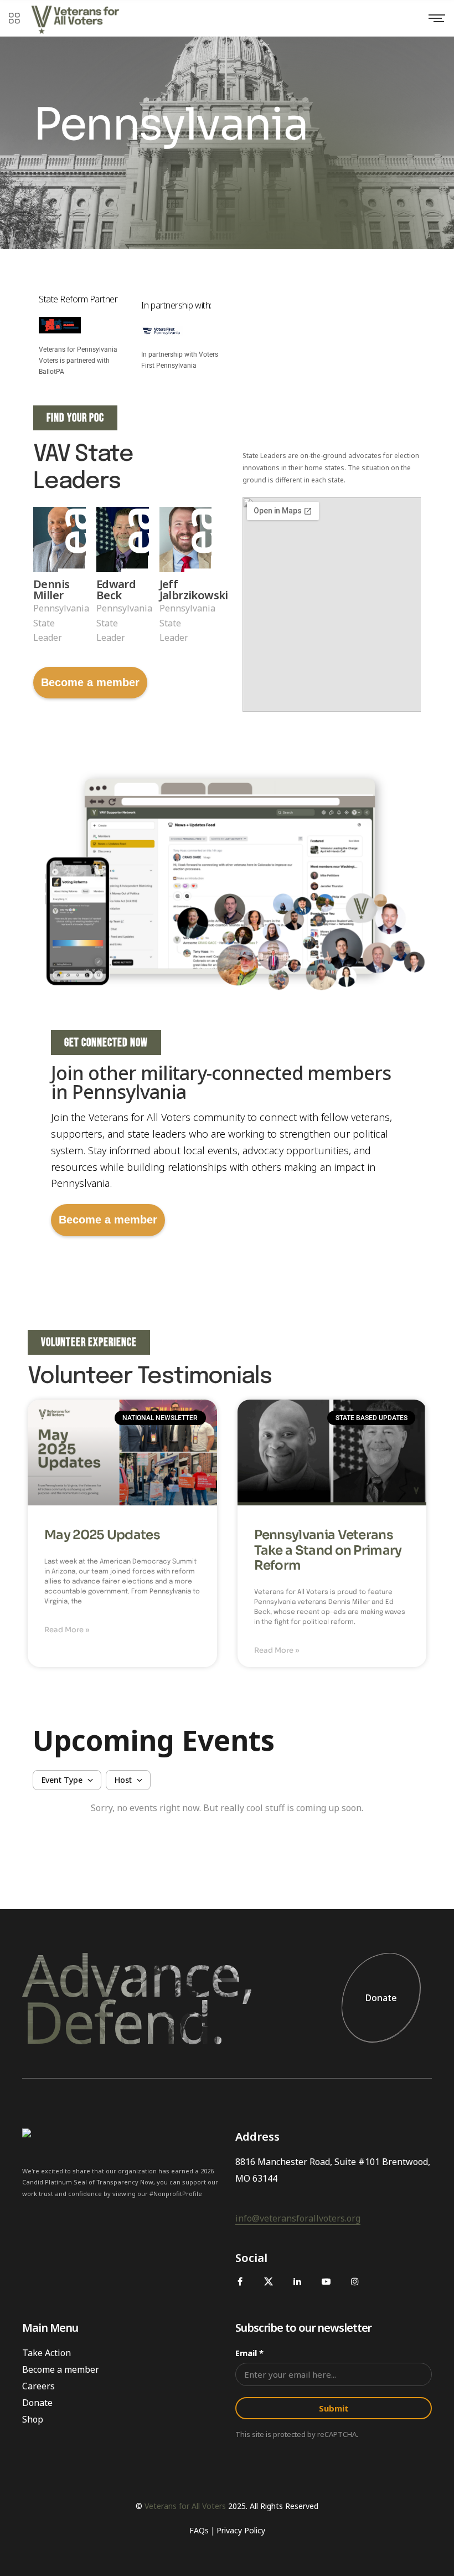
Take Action (47, 2353)
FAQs (199, 2530)
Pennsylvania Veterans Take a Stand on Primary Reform (328, 1551)
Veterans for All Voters (185, 2506)
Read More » (67, 1630)
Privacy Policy (241, 2530)
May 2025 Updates (102, 1535)
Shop (33, 2419)
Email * (249, 2353)
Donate (381, 1998)
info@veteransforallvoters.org (298, 2218)
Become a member (90, 682)
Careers (38, 2386)
